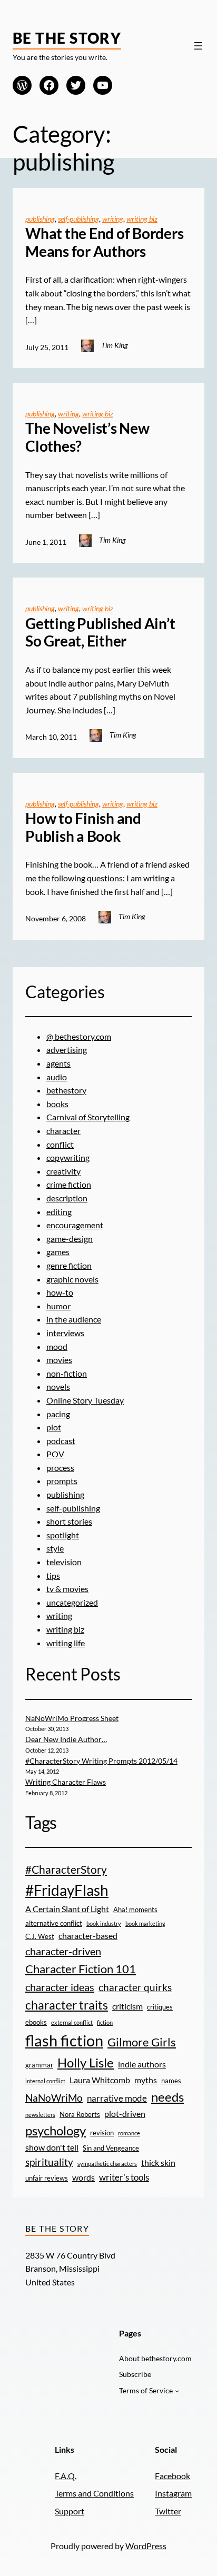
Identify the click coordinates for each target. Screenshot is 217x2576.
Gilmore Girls (142, 2042)
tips (53, 1575)
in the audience (74, 1319)
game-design (70, 1239)
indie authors (142, 2064)
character (63, 1131)
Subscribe (135, 2374)
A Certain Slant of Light (67, 1909)
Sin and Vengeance (111, 2148)
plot (54, 1427)
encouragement (75, 1225)
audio (57, 1077)
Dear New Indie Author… (66, 1739)
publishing (40, 219)
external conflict (72, 2022)
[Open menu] (198, 46)
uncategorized (72, 1602)
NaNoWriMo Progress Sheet (72, 1718)
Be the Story (67, 38)
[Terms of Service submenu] (177, 2391)
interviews (65, 1333)
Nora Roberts (80, 2114)
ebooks (36, 2022)
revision (102, 2133)
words (83, 2177)
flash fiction (64, 2040)
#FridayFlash (67, 1890)
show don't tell (52, 2147)
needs (167, 2097)
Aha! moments (135, 1909)
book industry (104, 1923)
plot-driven (125, 2114)
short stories (69, 1521)
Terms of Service (146, 2390)
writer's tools (124, 2177)
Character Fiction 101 (81, 1969)
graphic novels (72, 1279)
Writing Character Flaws (66, 1782)
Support (70, 2511)
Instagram (173, 2493)
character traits (67, 2005)
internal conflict (45, 2081)
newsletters (40, 2115)
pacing (58, 1414)
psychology (56, 2130)
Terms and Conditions (94, 2493)
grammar (39, 2065)
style (55, 1548)
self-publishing (78, 219)
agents (58, 1063)
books (57, 1104)
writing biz (142, 219)
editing (59, 1212)
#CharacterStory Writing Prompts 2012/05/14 (101, 1761)
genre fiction (69, 1265)
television (64, 1562)
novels (58, 1386)
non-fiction (67, 1373)
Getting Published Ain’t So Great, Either (100, 633)
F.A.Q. (66, 2476)
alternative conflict (54, 1923)
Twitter (168, 2511)
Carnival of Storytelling (88, 1117)
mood (57, 1346)
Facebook (172, 2476)
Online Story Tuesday (85, 1400)
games (58, 1252)
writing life (66, 1643)
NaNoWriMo (54, 2098)
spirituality (49, 2162)
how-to (60, 1292)
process (60, 1468)
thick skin (158, 2163)
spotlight (63, 1535)
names (171, 2081)
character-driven (63, 1951)
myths (146, 2080)
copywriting (68, 1157)
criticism (127, 2006)
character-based (88, 1936)
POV (55, 1454)
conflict (60, 1144)
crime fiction (69, 1184)
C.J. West (40, 1936)
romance (129, 2133)
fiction (105, 2022)
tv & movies (67, 1589)
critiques (160, 2007)
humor (58, 1306)
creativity (63, 1171)
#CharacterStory (66, 1869)
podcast (61, 1441)
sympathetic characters (107, 2164)
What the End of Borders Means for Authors (104, 242)
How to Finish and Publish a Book (83, 827)
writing (113, 219)
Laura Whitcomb (100, 2080)
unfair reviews (47, 2178)
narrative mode (117, 2098)
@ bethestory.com (79, 1036)
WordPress (146, 2546)
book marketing (145, 1923)
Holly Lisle (86, 2062)
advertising (67, 1050)
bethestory (66, 1090)
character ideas (60, 1987)
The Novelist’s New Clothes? (87, 437)
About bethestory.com (155, 2358)
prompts (62, 1481)
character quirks (135, 1987)
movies (59, 1360)
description (67, 1198)
